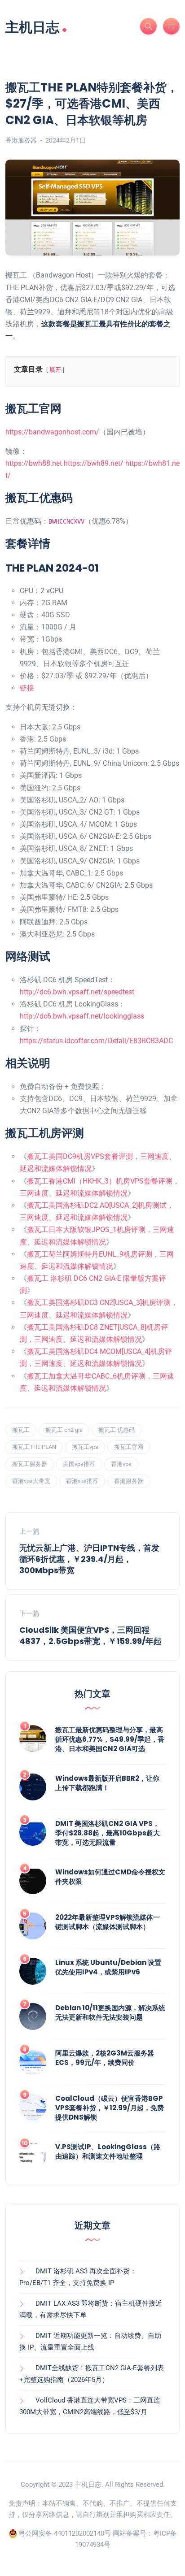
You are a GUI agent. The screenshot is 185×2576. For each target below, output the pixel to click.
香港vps (121, 1464)
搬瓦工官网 (129, 1447)
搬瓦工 (21, 1430)
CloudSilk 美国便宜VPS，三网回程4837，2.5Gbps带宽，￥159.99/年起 (90, 1635)
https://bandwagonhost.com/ (52, 432)
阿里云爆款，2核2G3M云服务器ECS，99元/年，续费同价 (105, 2058)
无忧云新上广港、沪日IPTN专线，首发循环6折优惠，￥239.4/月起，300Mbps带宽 (89, 1559)
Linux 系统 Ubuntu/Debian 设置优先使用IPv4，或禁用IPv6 (108, 1967)
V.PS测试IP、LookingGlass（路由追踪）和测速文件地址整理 (108, 2151)
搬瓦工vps (85, 1447)
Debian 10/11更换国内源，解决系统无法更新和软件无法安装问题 (110, 2012)
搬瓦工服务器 (30, 1464)
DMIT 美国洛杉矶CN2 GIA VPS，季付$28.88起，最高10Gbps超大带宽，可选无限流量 (108, 1833)
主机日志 (36, 26)
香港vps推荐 (82, 1481)
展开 (55, 370)
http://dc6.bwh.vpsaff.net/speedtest (77, 992)
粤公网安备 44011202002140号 (65, 2533)
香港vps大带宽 (31, 1481)
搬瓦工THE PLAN (34, 1447)
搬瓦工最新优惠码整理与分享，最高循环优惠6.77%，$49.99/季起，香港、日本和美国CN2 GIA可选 (110, 1739)
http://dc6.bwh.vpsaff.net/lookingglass (82, 1016)
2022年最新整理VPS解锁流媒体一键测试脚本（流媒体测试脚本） (108, 1922)
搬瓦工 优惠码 (117, 1430)
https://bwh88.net (34, 463)
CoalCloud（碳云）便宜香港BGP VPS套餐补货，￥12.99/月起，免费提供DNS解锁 (110, 2108)
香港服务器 (21, 140)
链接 (27, 688)
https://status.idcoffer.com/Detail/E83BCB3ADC (96, 1041)
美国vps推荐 (79, 1464)
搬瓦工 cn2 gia (64, 1430)
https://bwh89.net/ (94, 463)
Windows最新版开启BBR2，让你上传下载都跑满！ (107, 1783)
